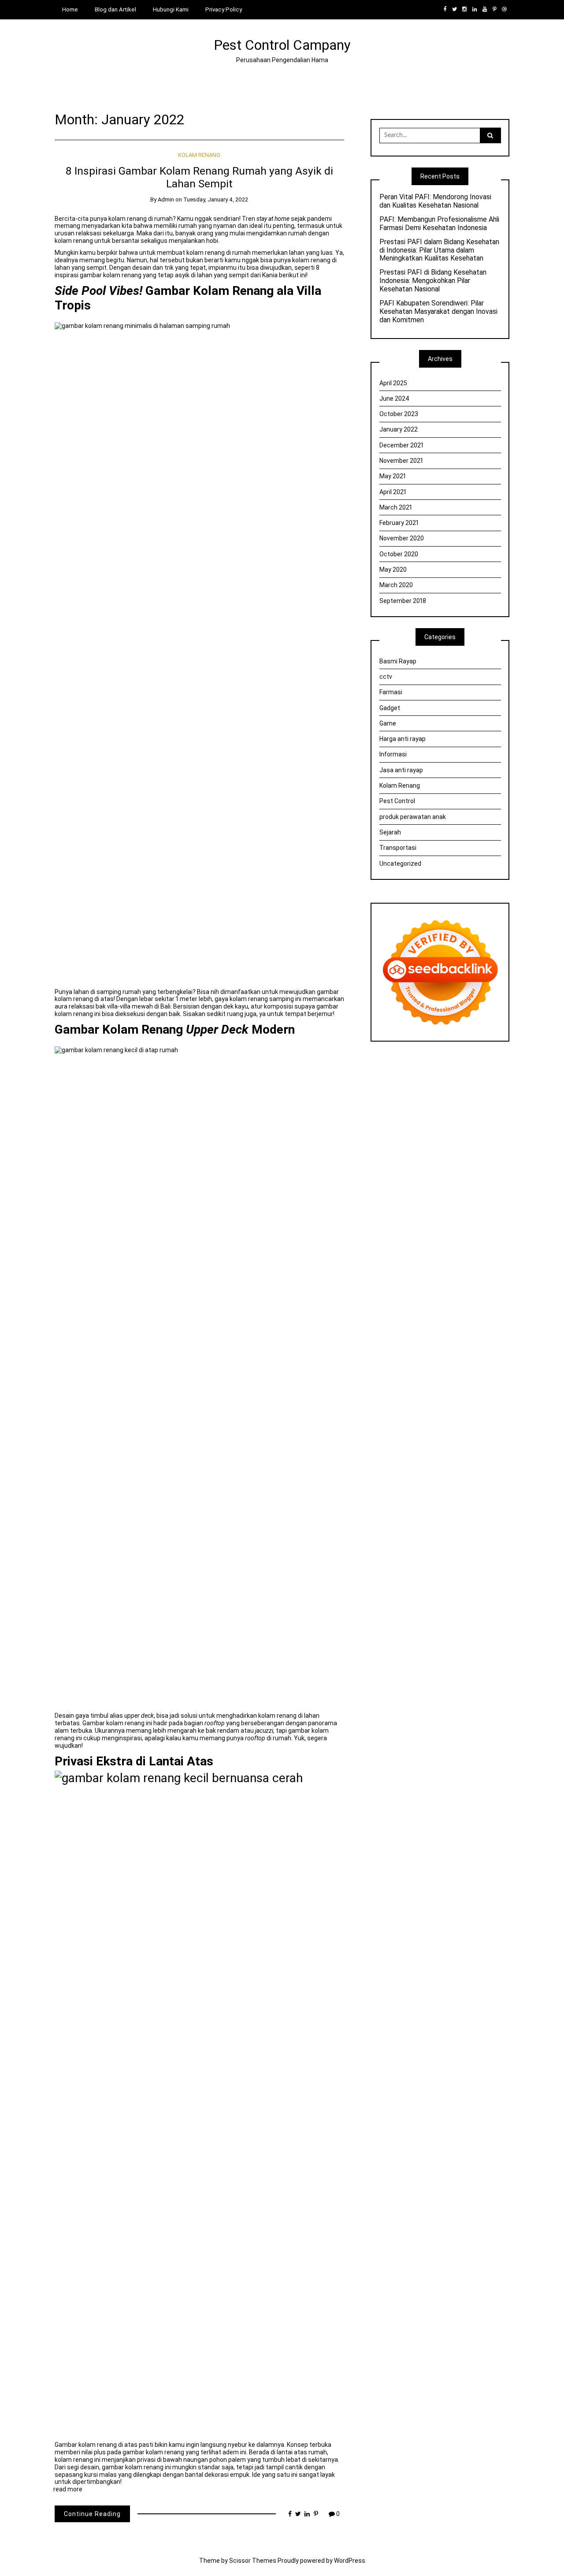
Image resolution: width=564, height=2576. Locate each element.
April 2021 (393, 492)
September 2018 (403, 601)
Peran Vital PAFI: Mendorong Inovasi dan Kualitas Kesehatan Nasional (435, 201)
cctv (386, 677)
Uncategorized (400, 864)
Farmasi (391, 692)
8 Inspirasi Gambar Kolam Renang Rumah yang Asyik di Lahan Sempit (199, 177)
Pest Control (397, 801)
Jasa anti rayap (401, 770)
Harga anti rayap (403, 739)
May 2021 (393, 476)
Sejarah (390, 832)
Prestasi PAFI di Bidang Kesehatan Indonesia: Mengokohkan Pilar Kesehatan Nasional (433, 281)
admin (166, 199)
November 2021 (401, 461)
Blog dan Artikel (115, 9)
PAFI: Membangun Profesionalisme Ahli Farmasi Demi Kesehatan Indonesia (439, 224)
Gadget (390, 708)
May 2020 (393, 570)
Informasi (393, 754)
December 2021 (401, 445)
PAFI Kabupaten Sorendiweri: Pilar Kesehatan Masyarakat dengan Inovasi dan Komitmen (438, 312)
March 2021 (396, 507)
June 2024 (394, 398)
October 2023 (399, 414)
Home (70, 9)
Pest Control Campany (282, 45)
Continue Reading (92, 2514)
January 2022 (399, 429)
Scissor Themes (253, 2561)
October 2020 (399, 554)
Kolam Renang (199, 155)
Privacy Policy (224, 9)
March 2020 (396, 585)
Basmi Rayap (398, 661)
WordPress (350, 2561)
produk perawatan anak (413, 817)
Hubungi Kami (171, 9)
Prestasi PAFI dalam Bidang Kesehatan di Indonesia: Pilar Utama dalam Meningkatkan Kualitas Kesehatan (439, 250)
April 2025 (393, 383)
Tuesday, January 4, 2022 (216, 199)
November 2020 (402, 538)
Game (388, 723)
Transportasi (398, 848)
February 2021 (399, 523)
